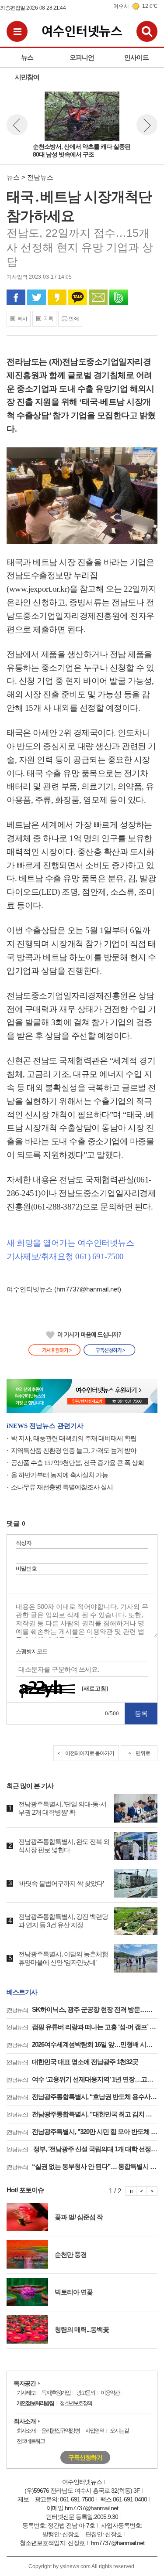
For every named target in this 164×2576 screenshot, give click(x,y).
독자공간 (24, 2383)
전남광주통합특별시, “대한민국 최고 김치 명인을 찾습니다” (82, 2114)
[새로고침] (95, 1688)
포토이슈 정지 (131, 2191)
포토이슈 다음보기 (152, 2191)
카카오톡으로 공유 (78, 297)
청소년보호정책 (76, 2403)
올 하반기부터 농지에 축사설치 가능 (59, 1475)
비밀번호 (26, 1569)
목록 (48, 319)
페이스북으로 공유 (16, 297)
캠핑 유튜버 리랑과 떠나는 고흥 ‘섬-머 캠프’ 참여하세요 (82, 2027)
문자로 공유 (98, 297)
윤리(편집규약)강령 (60, 2431)
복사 (22, 319)
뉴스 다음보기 (147, 125)
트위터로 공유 (37, 297)
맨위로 (143, 1753)
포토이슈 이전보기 (142, 2191)
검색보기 (147, 31)
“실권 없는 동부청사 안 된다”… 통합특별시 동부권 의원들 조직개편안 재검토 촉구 (82, 2166)
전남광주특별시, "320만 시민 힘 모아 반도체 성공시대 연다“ (82, 2131)
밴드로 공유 (119, 297)
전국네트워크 (30, 2441)
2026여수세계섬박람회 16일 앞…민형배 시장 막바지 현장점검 (82, 2044)
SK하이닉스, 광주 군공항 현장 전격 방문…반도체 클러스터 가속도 (82, 2009)
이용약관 (110, 2393)
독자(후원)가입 (56, 2393)
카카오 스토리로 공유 (57, 297)
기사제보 (26, 2393)
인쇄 (74, 319)
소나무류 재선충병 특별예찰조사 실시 (62, 1487)
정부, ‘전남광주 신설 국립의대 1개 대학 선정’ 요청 (82, 2149)
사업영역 (94, 2431)
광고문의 (85, 2393)
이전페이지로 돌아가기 (90, 1753)
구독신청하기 (85, 2457)
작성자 (24, 1543)
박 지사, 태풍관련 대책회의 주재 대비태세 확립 (74, 1438)
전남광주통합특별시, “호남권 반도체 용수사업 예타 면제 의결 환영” (82, 2097)
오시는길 (119, 2431)
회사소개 (24, 2421)
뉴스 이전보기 (17, 125)
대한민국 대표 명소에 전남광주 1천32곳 (72, 2062)
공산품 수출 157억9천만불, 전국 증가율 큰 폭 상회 (77, 1463)
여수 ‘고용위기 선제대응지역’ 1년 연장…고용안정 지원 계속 (82, 2079)
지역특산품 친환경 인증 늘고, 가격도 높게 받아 (74, 1451)
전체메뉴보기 (17, 31)
